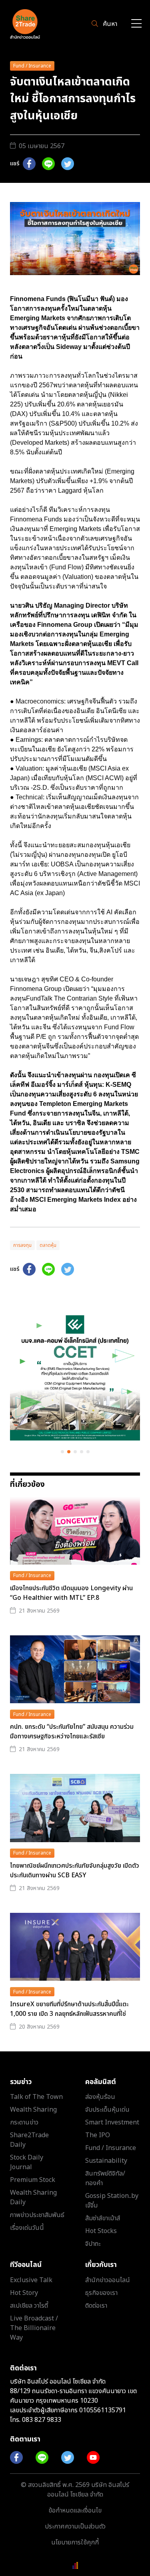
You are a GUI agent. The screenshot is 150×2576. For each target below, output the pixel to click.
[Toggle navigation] (136, 24)
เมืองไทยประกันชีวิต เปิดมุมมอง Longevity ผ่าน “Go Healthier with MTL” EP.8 (71, 1593)
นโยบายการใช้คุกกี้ (75, 2542)
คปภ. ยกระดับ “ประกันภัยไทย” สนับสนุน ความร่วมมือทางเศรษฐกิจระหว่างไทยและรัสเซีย (72, 1732)
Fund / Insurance (32, 66)
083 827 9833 (42, 2420)
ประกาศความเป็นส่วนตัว (75, 2526)
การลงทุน (22, 1245)
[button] (62, 1452)
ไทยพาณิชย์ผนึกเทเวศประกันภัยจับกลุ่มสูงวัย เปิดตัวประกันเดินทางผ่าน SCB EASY (75, 1871)
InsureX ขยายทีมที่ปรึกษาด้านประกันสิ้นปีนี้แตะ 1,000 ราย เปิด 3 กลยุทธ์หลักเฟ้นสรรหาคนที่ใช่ (69, 2009)
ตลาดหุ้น (48, 1245)
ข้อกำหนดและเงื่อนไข (75, 2511)
